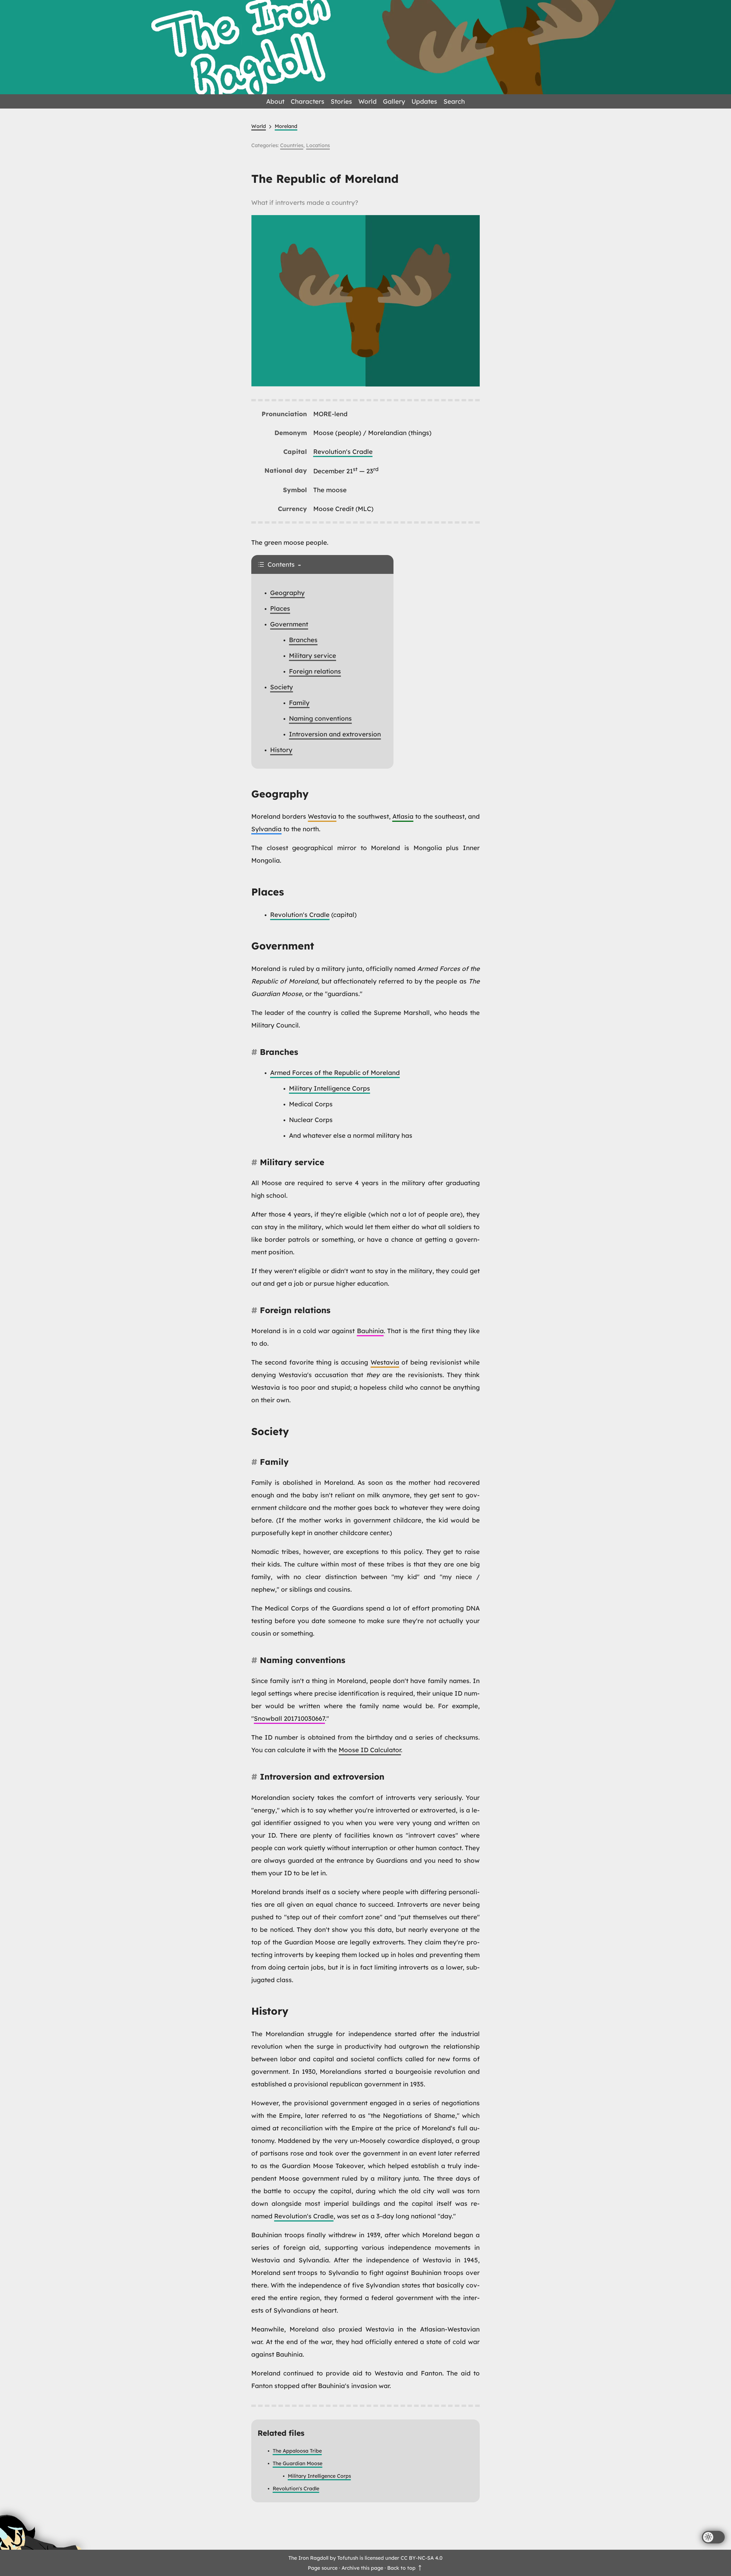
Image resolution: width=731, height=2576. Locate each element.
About (275, 101)
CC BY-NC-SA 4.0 (422, 2558)
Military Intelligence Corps (330, 1088)
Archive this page (362, 2568)
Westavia (322, 816)
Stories (341, 101)
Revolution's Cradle (343, 452)
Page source (323, 2568)
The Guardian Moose (298, 2463)
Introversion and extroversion (335, 734)
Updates (424, 101)
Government (289, 624)
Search (454, 101)
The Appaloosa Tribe (297, 2451)
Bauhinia (370, 1331)
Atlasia (403, 816)
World (367, 101)
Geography (287, 593)
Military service (313, 656)
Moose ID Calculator (370, 1750)
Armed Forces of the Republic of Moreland (335, 1073)
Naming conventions (320, 718)
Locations (318, 145)
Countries (292, 145)
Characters (308, 101)
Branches (303, 640)
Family (299, 703)
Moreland (286, 126)
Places (280, 608)
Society (282, 687)
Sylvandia (266, 829)
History (281, 750)
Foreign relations (315, 671)
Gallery (394, 101)
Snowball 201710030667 (289, 1718)
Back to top (402, 2568)
